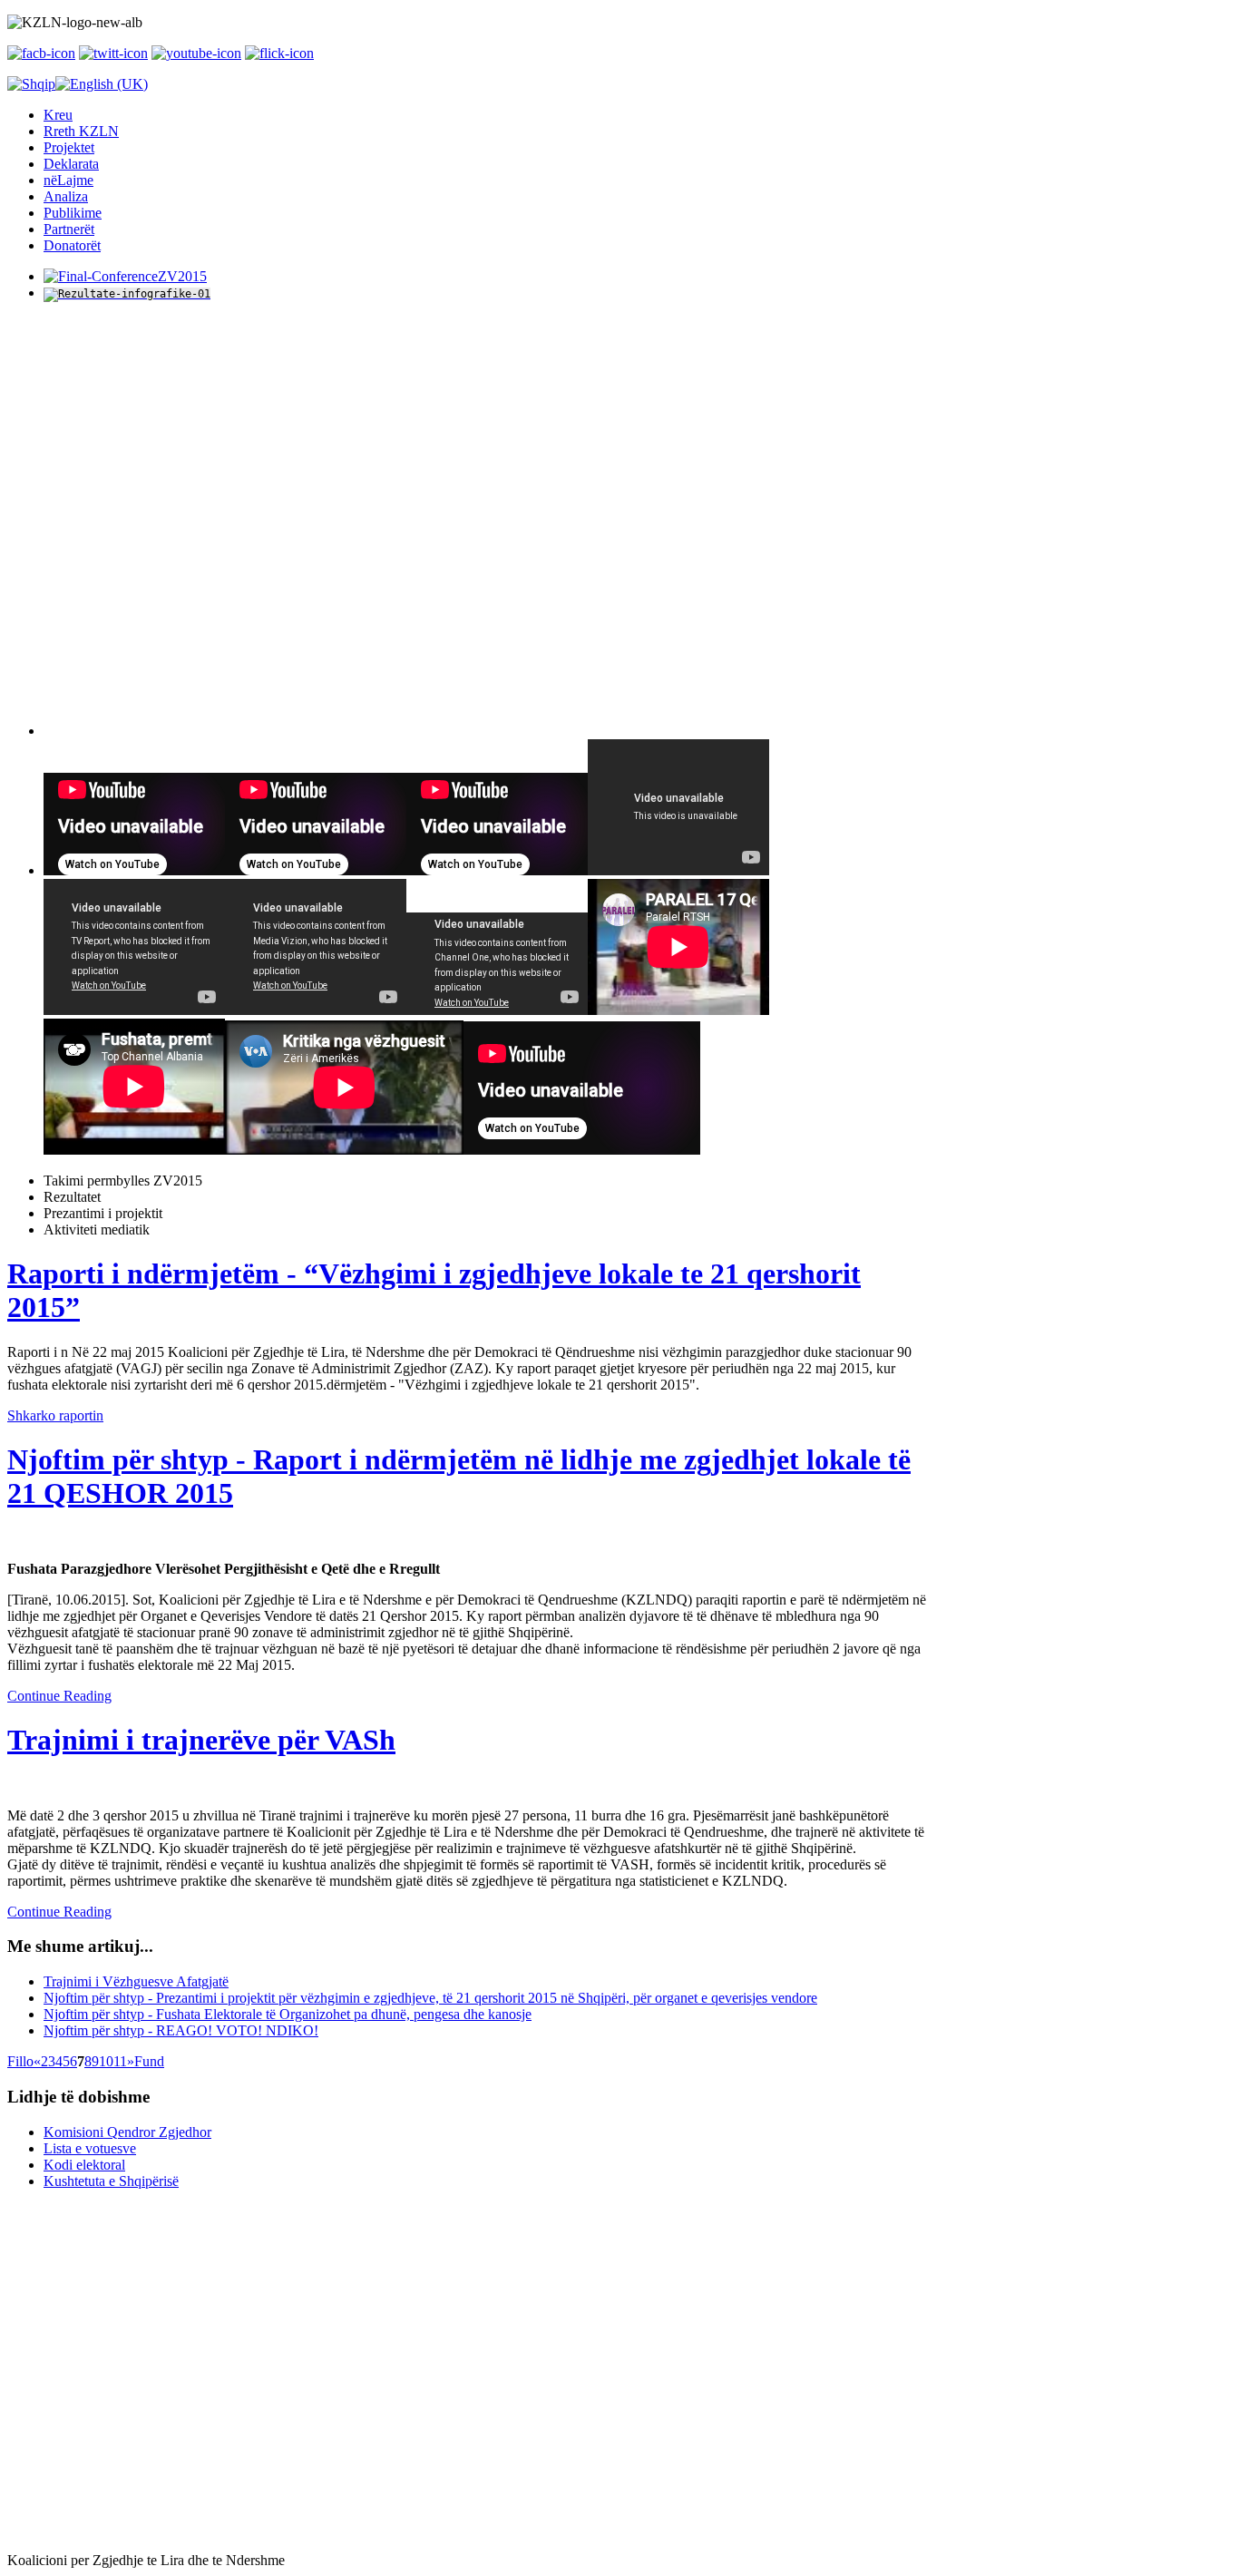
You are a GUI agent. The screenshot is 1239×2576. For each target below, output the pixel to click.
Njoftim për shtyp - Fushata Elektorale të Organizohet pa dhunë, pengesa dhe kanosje (288, 2014)
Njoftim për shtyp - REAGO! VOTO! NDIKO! (181, 2030)
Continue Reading (59, 1696)
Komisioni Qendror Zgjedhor (127, 2132)
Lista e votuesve (90, 2148)
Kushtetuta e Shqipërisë (111, 2181)
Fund (149, 2061)
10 (106, 2061)
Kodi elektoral (84, 2165)
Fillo (20, 2061)
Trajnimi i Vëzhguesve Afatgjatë (136, 1981)
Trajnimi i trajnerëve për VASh (201, 1740)
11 (120, 2061)
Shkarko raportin (55, 1415)
